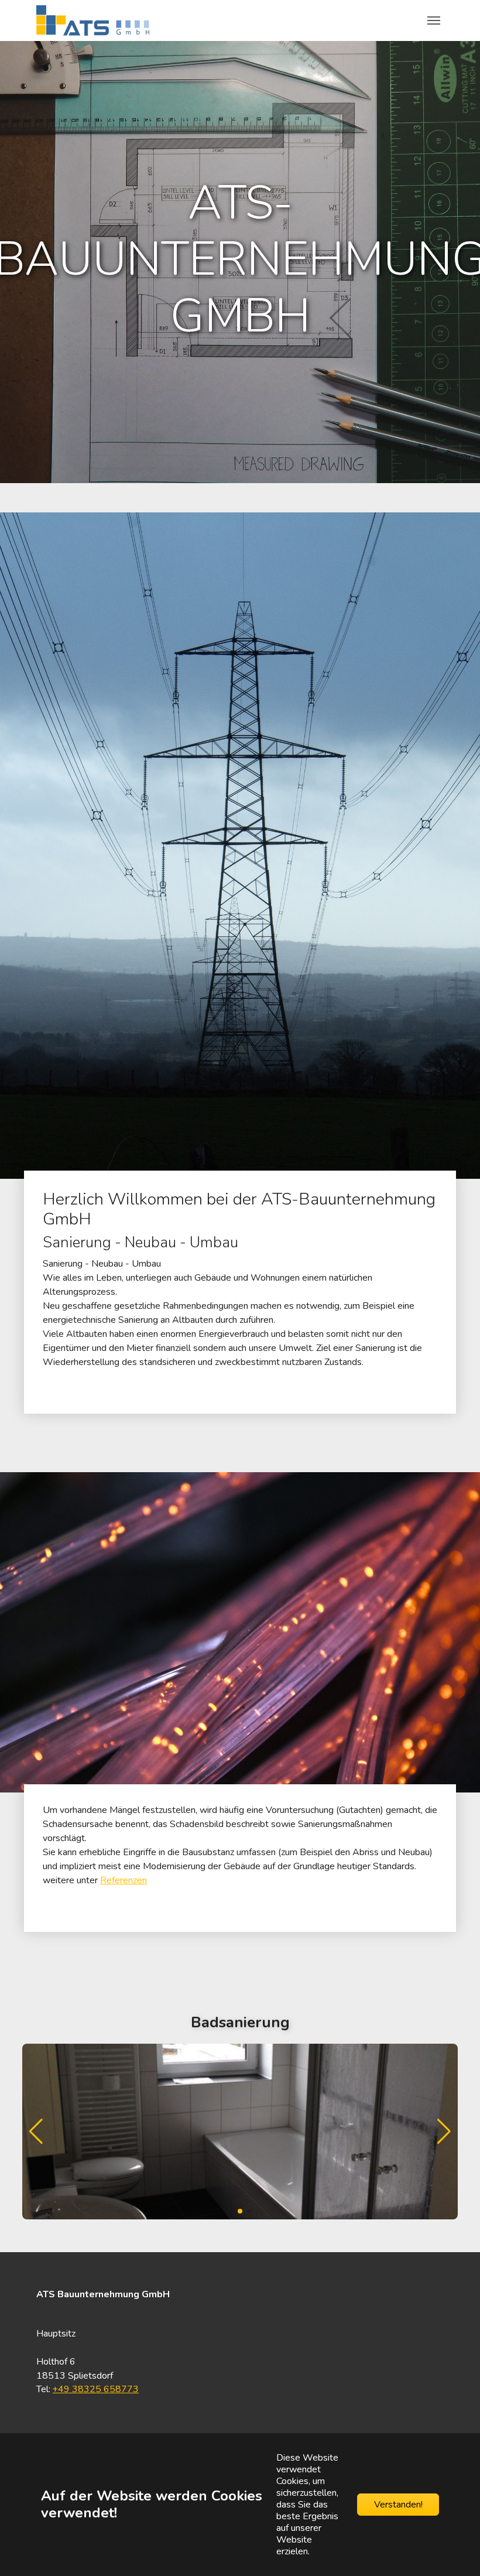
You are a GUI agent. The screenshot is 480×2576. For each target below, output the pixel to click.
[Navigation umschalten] (434, 20)
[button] (444, 2132)
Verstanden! (398, 2505)
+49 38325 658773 (96, 2389)
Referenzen (124, 1880)
